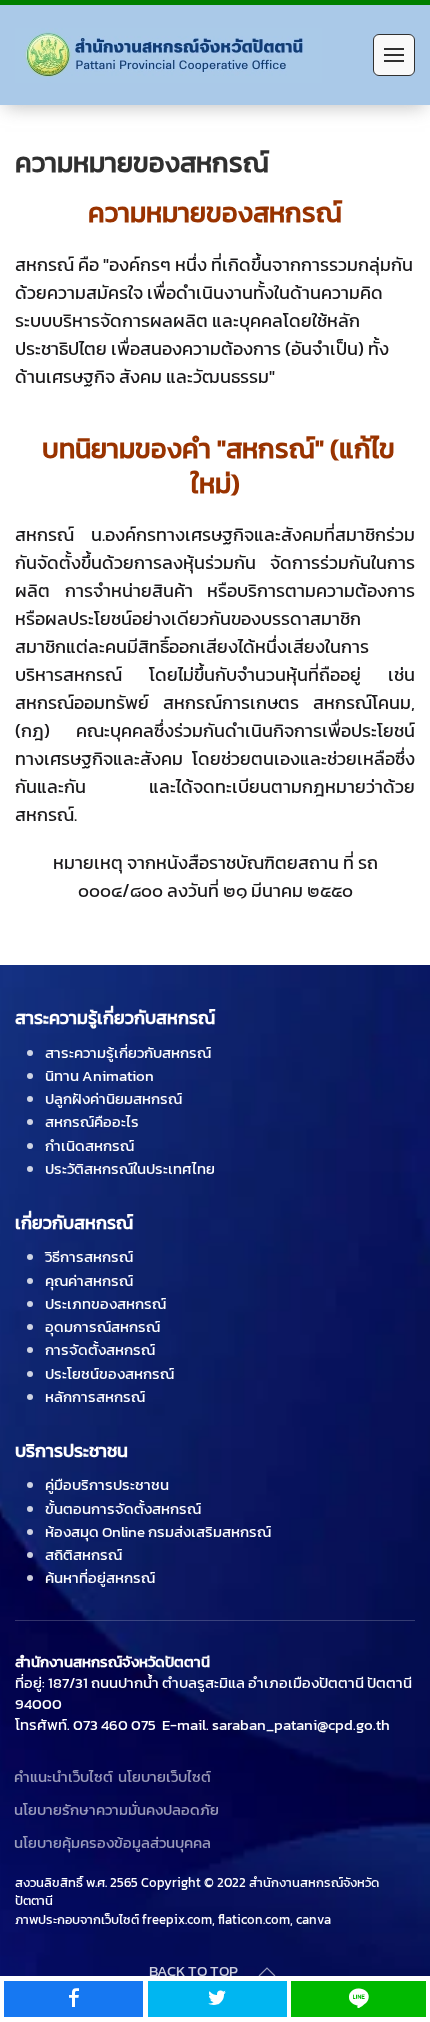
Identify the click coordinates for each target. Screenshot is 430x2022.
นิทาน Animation (99, 1075)
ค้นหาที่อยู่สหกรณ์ (100, 1577)
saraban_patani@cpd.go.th (301, 1724)
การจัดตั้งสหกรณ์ (100, 1349)
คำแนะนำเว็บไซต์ (63, 1776)
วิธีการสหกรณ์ (89, 1256)
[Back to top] (267, 1972)
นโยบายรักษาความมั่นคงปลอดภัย (116, 1809)
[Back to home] (171, 55)
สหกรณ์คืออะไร (92, 1121)
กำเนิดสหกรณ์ (89, 1145)
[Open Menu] (394, 55)
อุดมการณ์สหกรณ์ (102, 1326)
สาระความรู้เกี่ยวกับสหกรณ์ (128, 1052)
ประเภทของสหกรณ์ (105, 1303)
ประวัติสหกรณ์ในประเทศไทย (130, 1168)
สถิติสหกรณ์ (83, 1554)
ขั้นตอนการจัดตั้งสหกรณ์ (123, 1508)
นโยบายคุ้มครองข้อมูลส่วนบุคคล (112, 1842)
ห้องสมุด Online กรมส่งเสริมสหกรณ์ (158, 1531)
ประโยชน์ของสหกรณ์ (109, 1373)
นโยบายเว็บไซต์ (164, 1776)
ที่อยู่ (28, 1682)
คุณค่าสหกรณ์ (89, 1280)
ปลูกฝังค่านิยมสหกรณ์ (113, 1098)
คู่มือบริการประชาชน (107, 1484)
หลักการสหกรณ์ (95, 1396)
